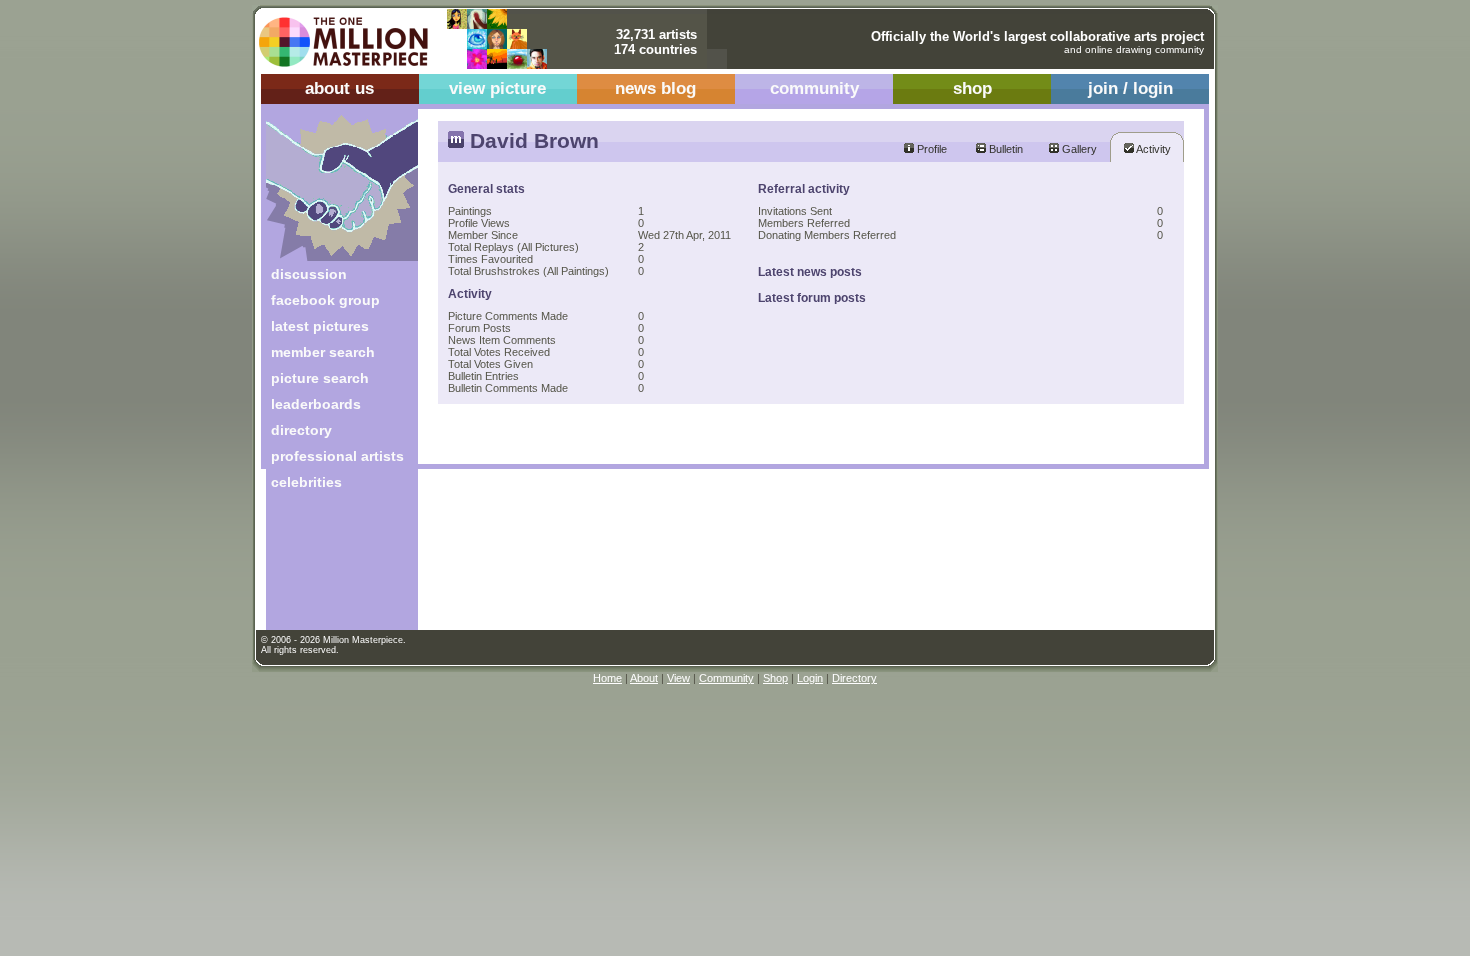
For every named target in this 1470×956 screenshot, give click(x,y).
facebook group (325, 300)
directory (301, 430)
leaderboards (316, 404)
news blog (655, 88)
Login (810, 678)
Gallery (1078, 149)
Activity (1152, 149)
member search (323, 352)
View (678, 678)
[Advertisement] (328, 567)
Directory (854, 678)
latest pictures (320, 326)
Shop (775, 678)
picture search (320, 378)
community (814, 88)
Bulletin (1004, 149)
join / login (1130, 88)
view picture (497, 88)
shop (972, 88)
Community (726, 678)
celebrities (306, 482)
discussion (309, 274)
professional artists (337, 456)
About (644, 678)
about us (339, 88)
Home (607, 678)
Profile (930, 149)
